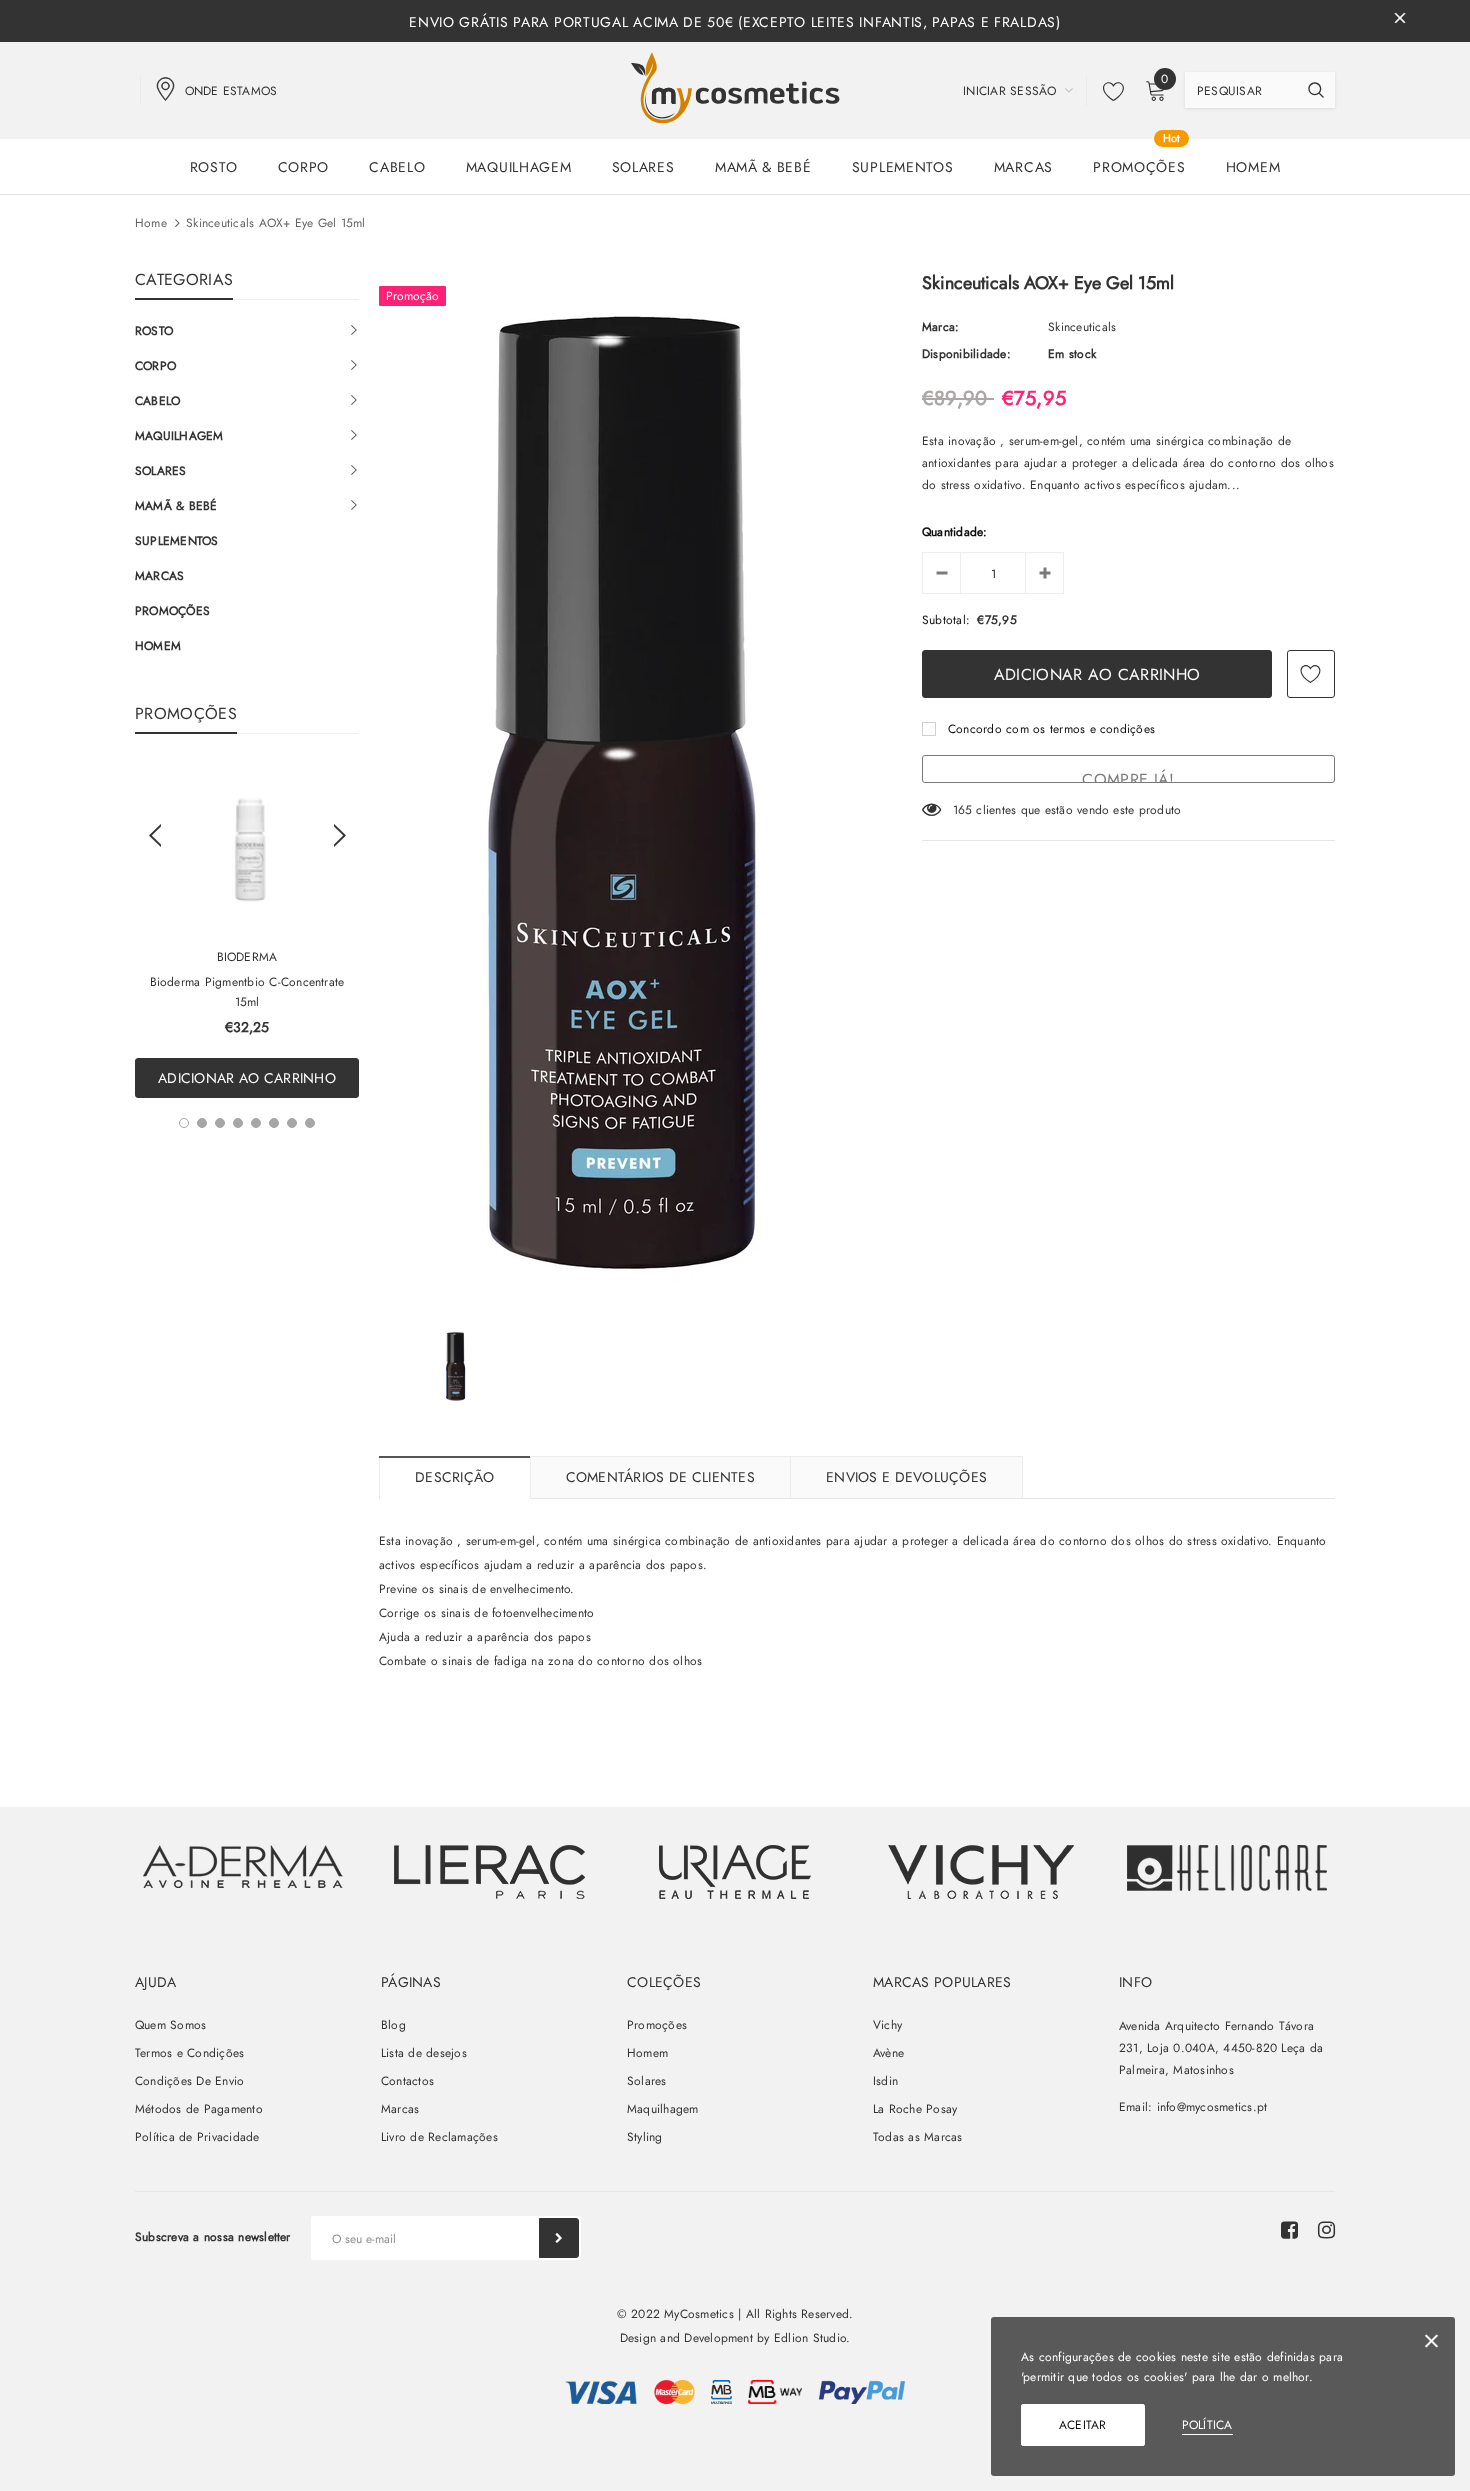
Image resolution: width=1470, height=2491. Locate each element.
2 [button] (202, 1123)
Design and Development (686, 2338)
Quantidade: (955, 532)
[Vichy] (243, 1866)
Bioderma (247, 957)
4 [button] (238, 1123)
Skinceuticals (1082, 327)
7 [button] (292, 1123)
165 (963, 810)
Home (151, 223)
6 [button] (274, 1123)
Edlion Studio (810, 2338)
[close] (1400, 21)
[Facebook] (1289, 2230)
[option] (247, 931)
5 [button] (256, 1123)
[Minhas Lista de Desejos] (1108, 91)
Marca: (940, 327)
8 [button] (310, 1123)
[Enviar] (559, 2238)
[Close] (1431, 2344)
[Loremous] (489, 1872)
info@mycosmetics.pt (1212, 2107)
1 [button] (184, 1123)
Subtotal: (946, 620)
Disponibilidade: (966, 354)
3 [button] (220, 1123)
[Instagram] (1326, 2230)
